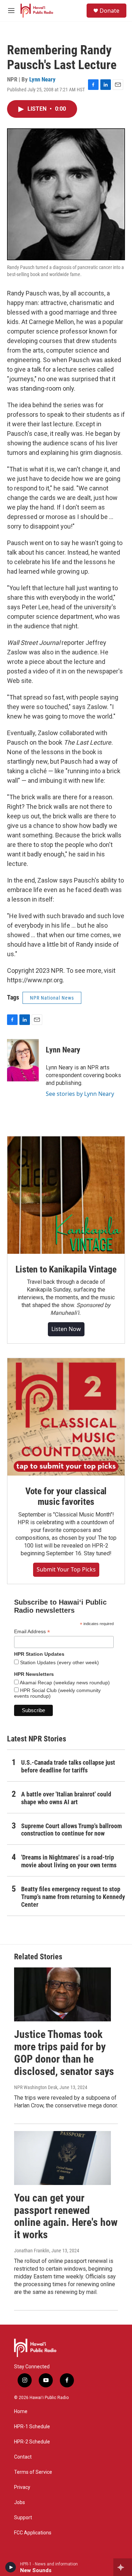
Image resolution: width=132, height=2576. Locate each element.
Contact (23, 2457)
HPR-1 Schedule (32, 2427)
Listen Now (66, 1329)
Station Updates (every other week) (59, 1662)
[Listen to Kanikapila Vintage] (66, 1195)
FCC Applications (33, 2533)
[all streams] (123, 2567)
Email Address (32, 1632)
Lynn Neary (42, 79)
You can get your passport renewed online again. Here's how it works (66, 2216)
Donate (109, 11)
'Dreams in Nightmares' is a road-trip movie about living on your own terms (69, 1861)
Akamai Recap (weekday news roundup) (64, 1683)
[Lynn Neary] (23, 1060)
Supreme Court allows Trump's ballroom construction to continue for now (71, 1830)
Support (23, 2518)
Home (21, 2412)
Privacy (22, 2487)
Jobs (20, 2502)
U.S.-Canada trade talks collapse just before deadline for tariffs (68, 1766)
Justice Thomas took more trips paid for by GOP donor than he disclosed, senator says (64, 2053)
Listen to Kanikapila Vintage (66, 1269)
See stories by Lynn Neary (80, 1094)
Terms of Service (33, 2472)
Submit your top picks (66, 1569)
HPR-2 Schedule (32, 2442)
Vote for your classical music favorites (66, 1496)
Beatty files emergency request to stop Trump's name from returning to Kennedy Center (73, 1897)
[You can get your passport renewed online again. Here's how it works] (62, 2158)
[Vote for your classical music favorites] (66, 1417)
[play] (11, 2567)
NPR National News (52, 998)
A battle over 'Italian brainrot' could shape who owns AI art (66, 1798)
